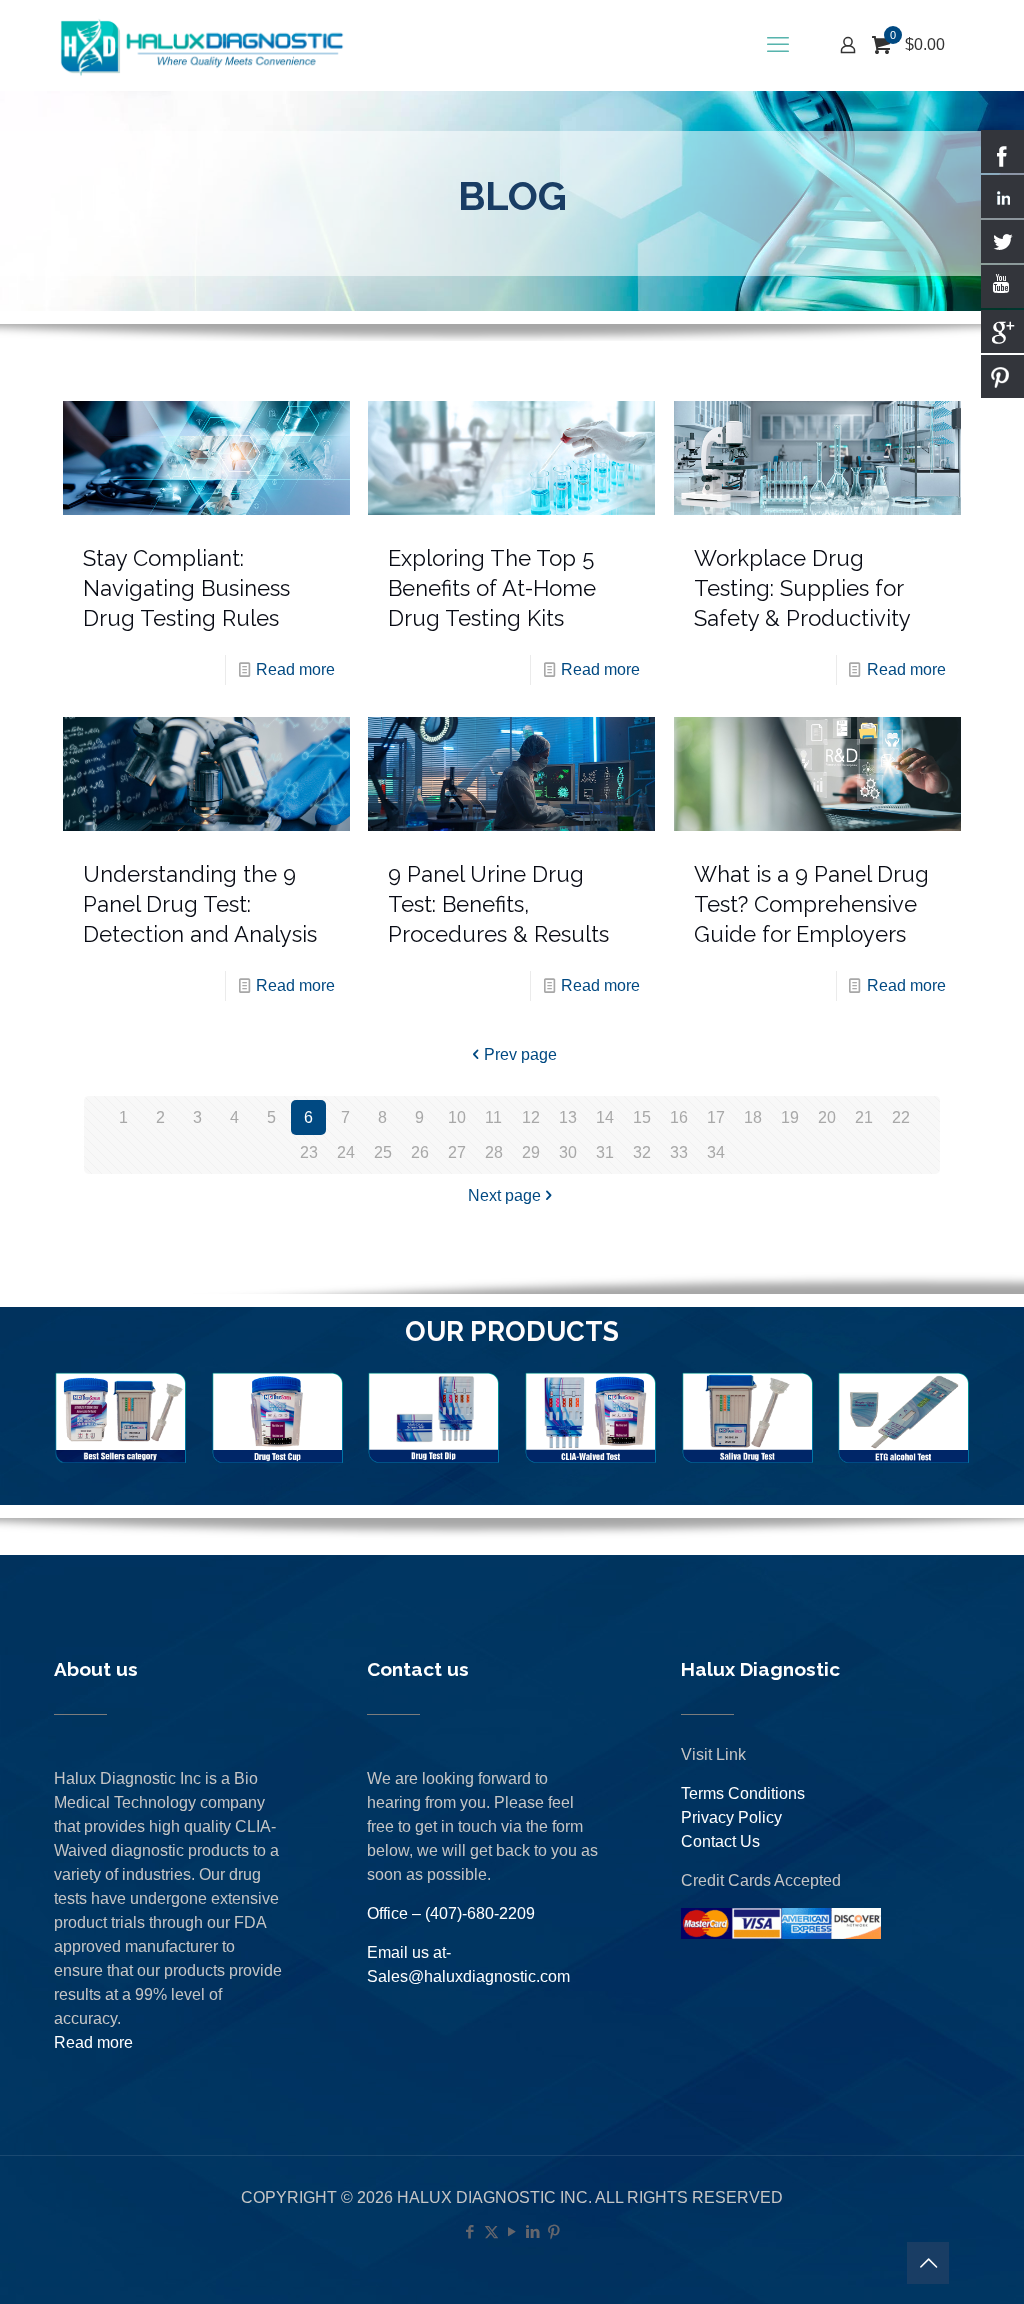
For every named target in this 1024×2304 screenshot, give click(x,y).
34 (716, 1152)
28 (494, 1152)
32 (642, 1152)
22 (901, 1117)
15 (642, 1117)
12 (531, 1117)
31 (605, 1152)
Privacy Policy (731, 1817)
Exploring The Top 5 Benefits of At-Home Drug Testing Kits (492, 588)
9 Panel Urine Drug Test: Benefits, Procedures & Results (498, 904)
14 (605, 1117)
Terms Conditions (743, 1793)
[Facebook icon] (470, 2231)
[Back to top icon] (928, 2263)
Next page (504, 1195)
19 (790, 1117)
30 (568, 1152)
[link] (120, 1418)
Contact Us (720, 1841)
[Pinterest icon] (554, 2231)
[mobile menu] (778, 45)
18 (753, 1117)
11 (493, 1117)
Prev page (520, 1054)
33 (679, 1152)
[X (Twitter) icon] (491, 2231)
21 (864, 1117)
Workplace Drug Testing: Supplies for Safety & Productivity (802, 588)
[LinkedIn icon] (533, 2231)
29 (531, 1152)
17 (716, 1117)
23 (309, 1152)
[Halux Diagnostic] (201, 45)
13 (568, 1117)
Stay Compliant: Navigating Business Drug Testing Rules (186, 588)
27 (457, 1152)
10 (457, 1117)
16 (679, 1117)
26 (420, 1152)
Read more (295, 669)
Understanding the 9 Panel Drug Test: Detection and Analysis (200, 904)
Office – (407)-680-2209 (451, 1913)
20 (827, 1117)
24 (346, 1152)
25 (383, 1152)
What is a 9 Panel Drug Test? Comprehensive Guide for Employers (811, 904)
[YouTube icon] (512, 2231)
